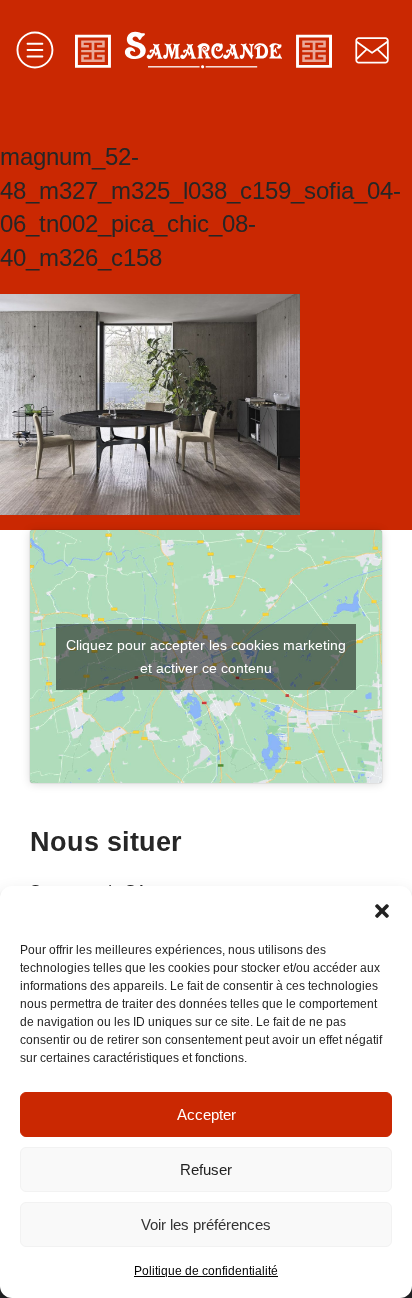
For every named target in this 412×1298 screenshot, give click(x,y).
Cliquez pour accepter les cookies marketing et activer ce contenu (206, 656)
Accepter (206, 1114)
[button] (382, 911)
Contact (372, 50)
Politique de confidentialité (206, 1271)
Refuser (206, 1169)
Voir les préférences (206, 1224)
